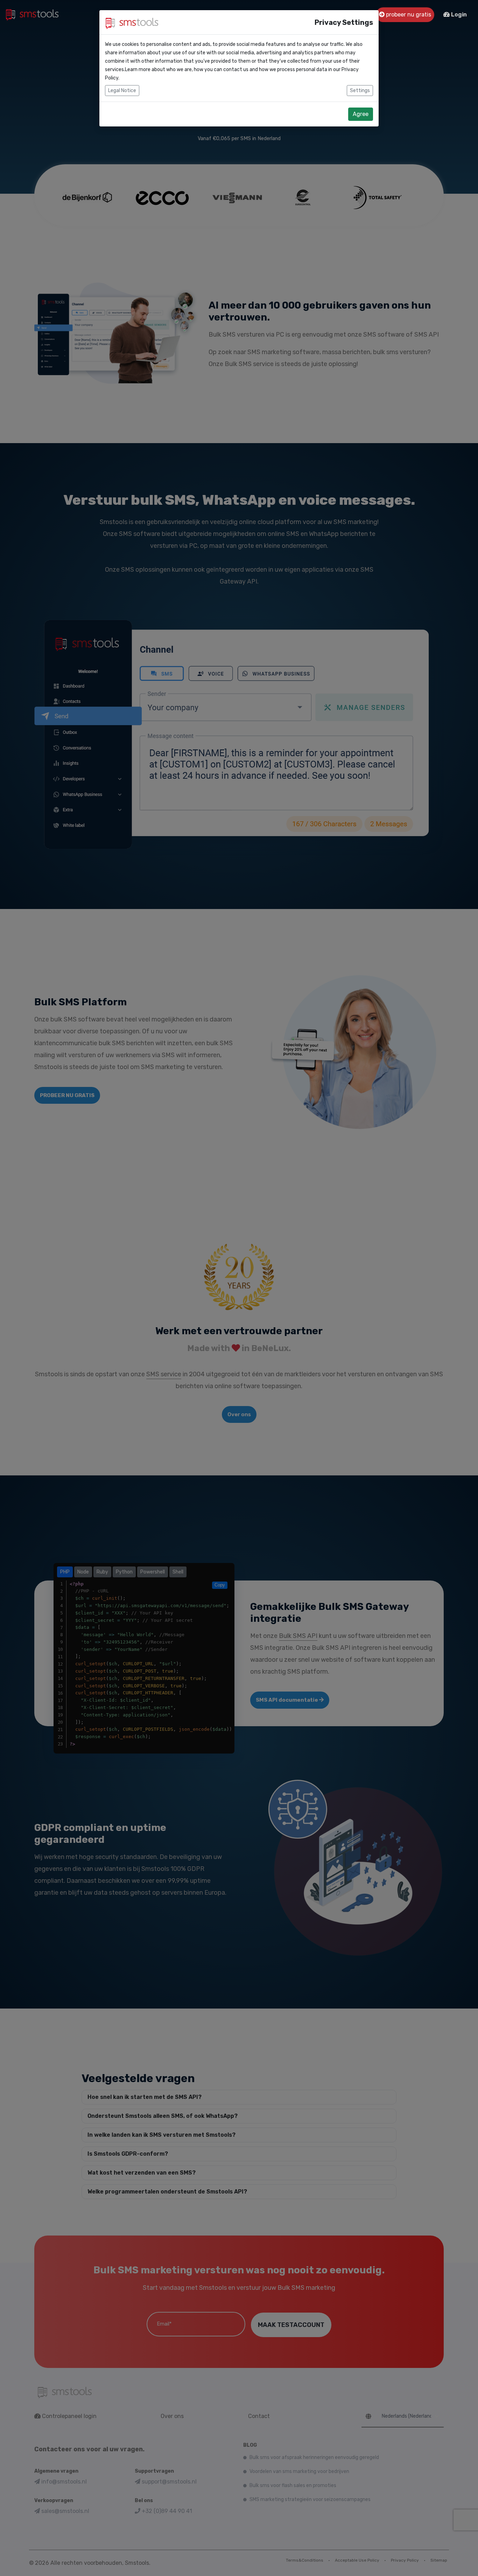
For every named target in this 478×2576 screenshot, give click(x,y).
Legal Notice (122, 91)
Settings (360, 91)
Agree (361, 114)
